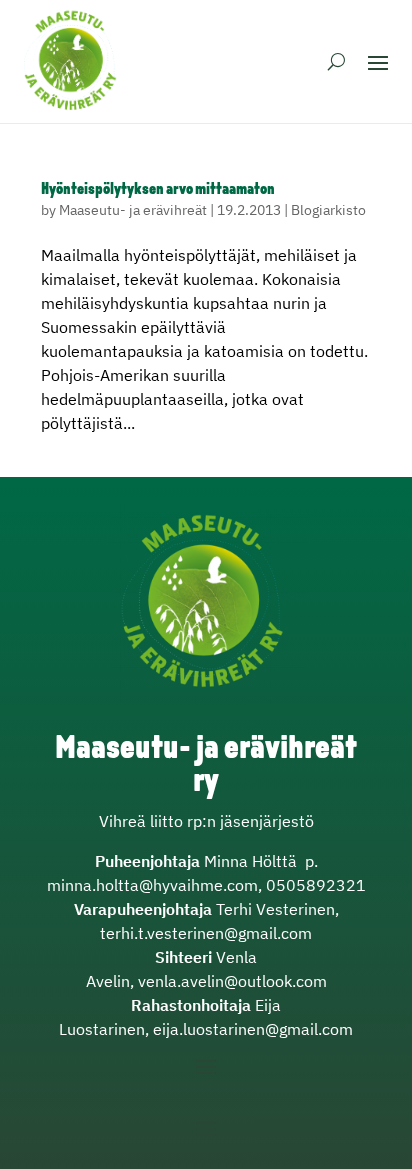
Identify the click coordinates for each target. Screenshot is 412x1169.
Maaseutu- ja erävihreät (133, 210)
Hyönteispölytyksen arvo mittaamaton (158, 190)
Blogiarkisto (328, 210)
